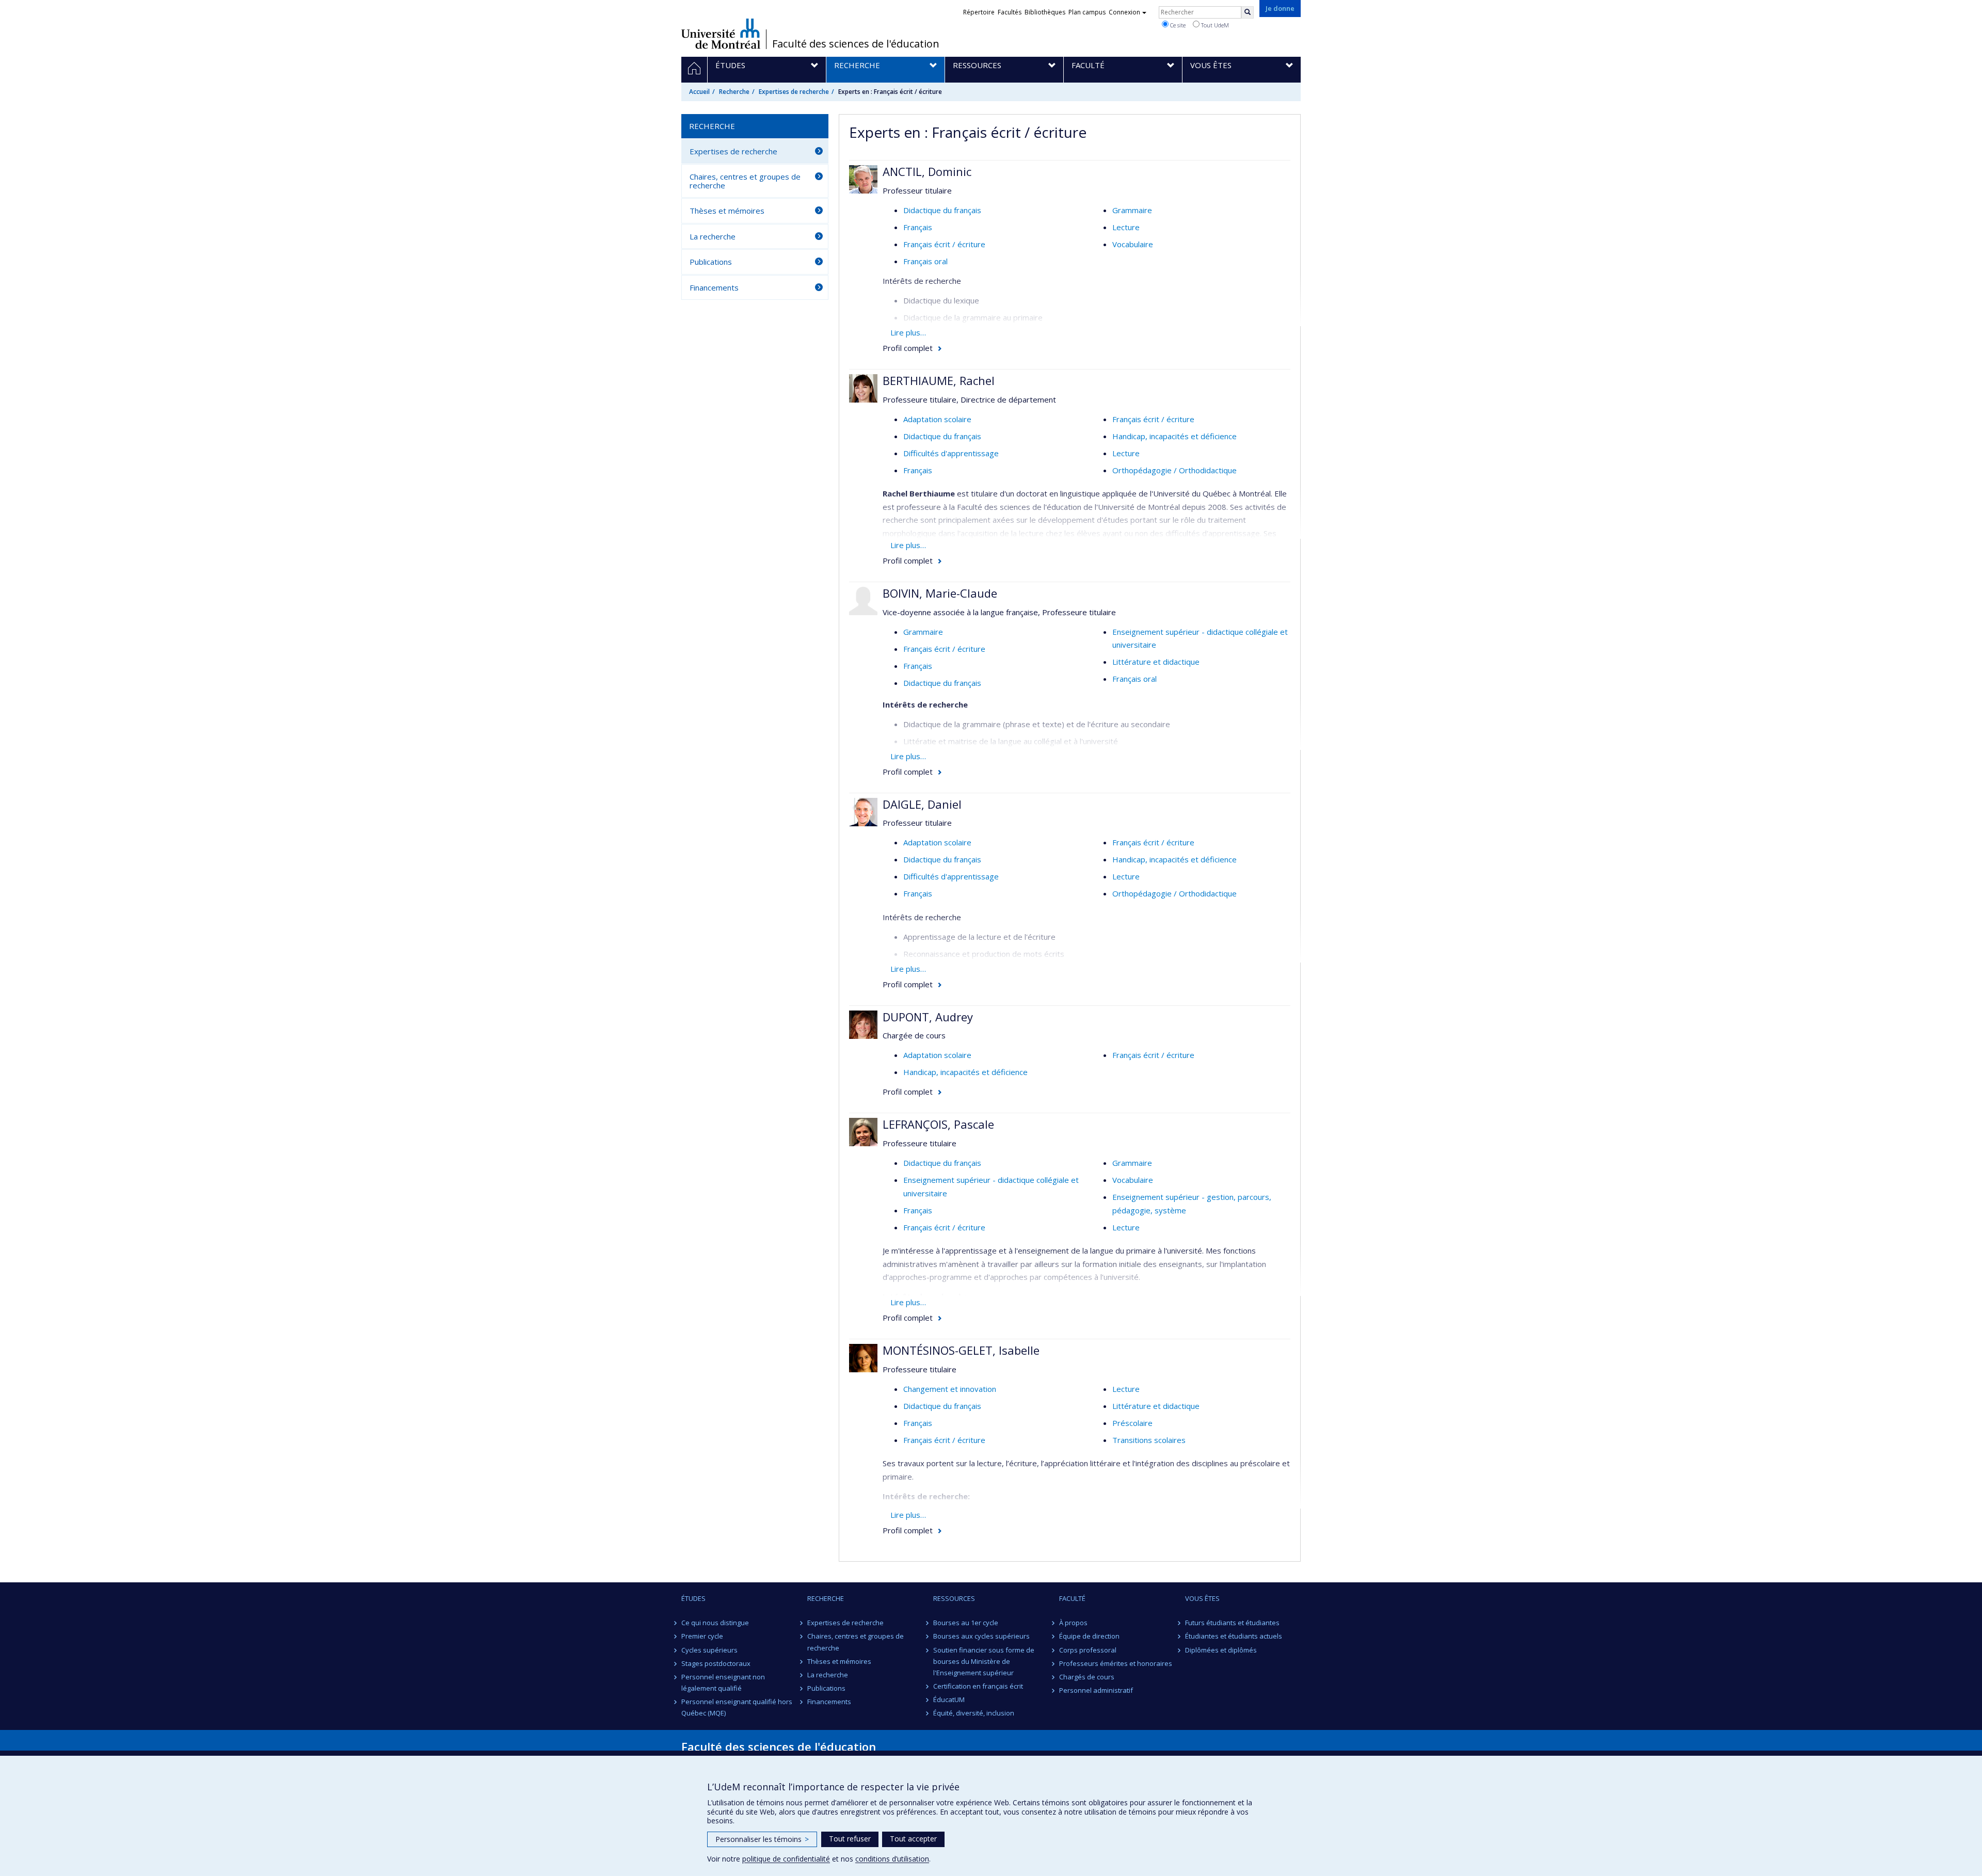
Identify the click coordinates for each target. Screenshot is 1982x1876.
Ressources (954, 1598)
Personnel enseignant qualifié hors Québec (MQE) (737, 1707)
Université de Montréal (721, 34)
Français (918, 227)
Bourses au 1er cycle (966, 1623)
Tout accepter (913, 1839)
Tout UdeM (1214, 25)
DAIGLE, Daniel (922, 804)
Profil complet (908, 348)
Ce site (1177, 25)
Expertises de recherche (794, 92)
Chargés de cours (1087, 1677)
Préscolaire (1132, 1423)
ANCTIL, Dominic (927, 171)
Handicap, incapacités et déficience (1174, 436)
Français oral (925, 261)
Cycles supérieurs (709, 1650)
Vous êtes (1202, 1598)
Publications (711, 262)
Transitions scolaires (1149, 1440)
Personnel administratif (1096, 1690)
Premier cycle (702, 1636)
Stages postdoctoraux (716, 1663)
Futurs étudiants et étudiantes (1232, 1623)
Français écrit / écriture (944, 244)
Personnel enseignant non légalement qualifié (723, 1682)
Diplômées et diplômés (1221, 1650)
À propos (1073, 1623)
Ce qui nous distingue (715, 1623)
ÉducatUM (949, 1699)
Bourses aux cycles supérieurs (981, 1636)
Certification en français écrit (978, 1686)
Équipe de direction (1089, 1636)
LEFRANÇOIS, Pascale (938, 1124)
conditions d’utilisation (892, 1859)
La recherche (713, 236)
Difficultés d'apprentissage (951, 453)
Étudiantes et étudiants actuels (1234, 1636)
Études (693, 1598)
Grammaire (1132, 210)
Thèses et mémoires (727, 211)
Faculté (1072, 1598)
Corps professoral (1088, 1650)
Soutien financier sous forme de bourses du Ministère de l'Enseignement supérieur (984, 1661)
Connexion (1124, 12)
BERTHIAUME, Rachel (939, 380)
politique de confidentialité (786, 1859)
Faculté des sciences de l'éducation (856, 44)
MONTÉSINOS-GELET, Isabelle (961, 1350)
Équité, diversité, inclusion (974, 1713)
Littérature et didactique (1156, 662)
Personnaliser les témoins (762, 1839)
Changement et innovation (950, 1389)
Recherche (734, 92)
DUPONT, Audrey (928, 1017)
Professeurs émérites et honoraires (1116, 1663)
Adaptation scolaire (937, 419)
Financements (714, 287)
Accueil (699, 92)
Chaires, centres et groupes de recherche (745, 181)
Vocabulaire (1133, 244)
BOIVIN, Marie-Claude (940, 593)
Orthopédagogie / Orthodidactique (1174, 470)
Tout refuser (850, 1839)
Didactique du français (942, 210)
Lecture (1126, 227)
